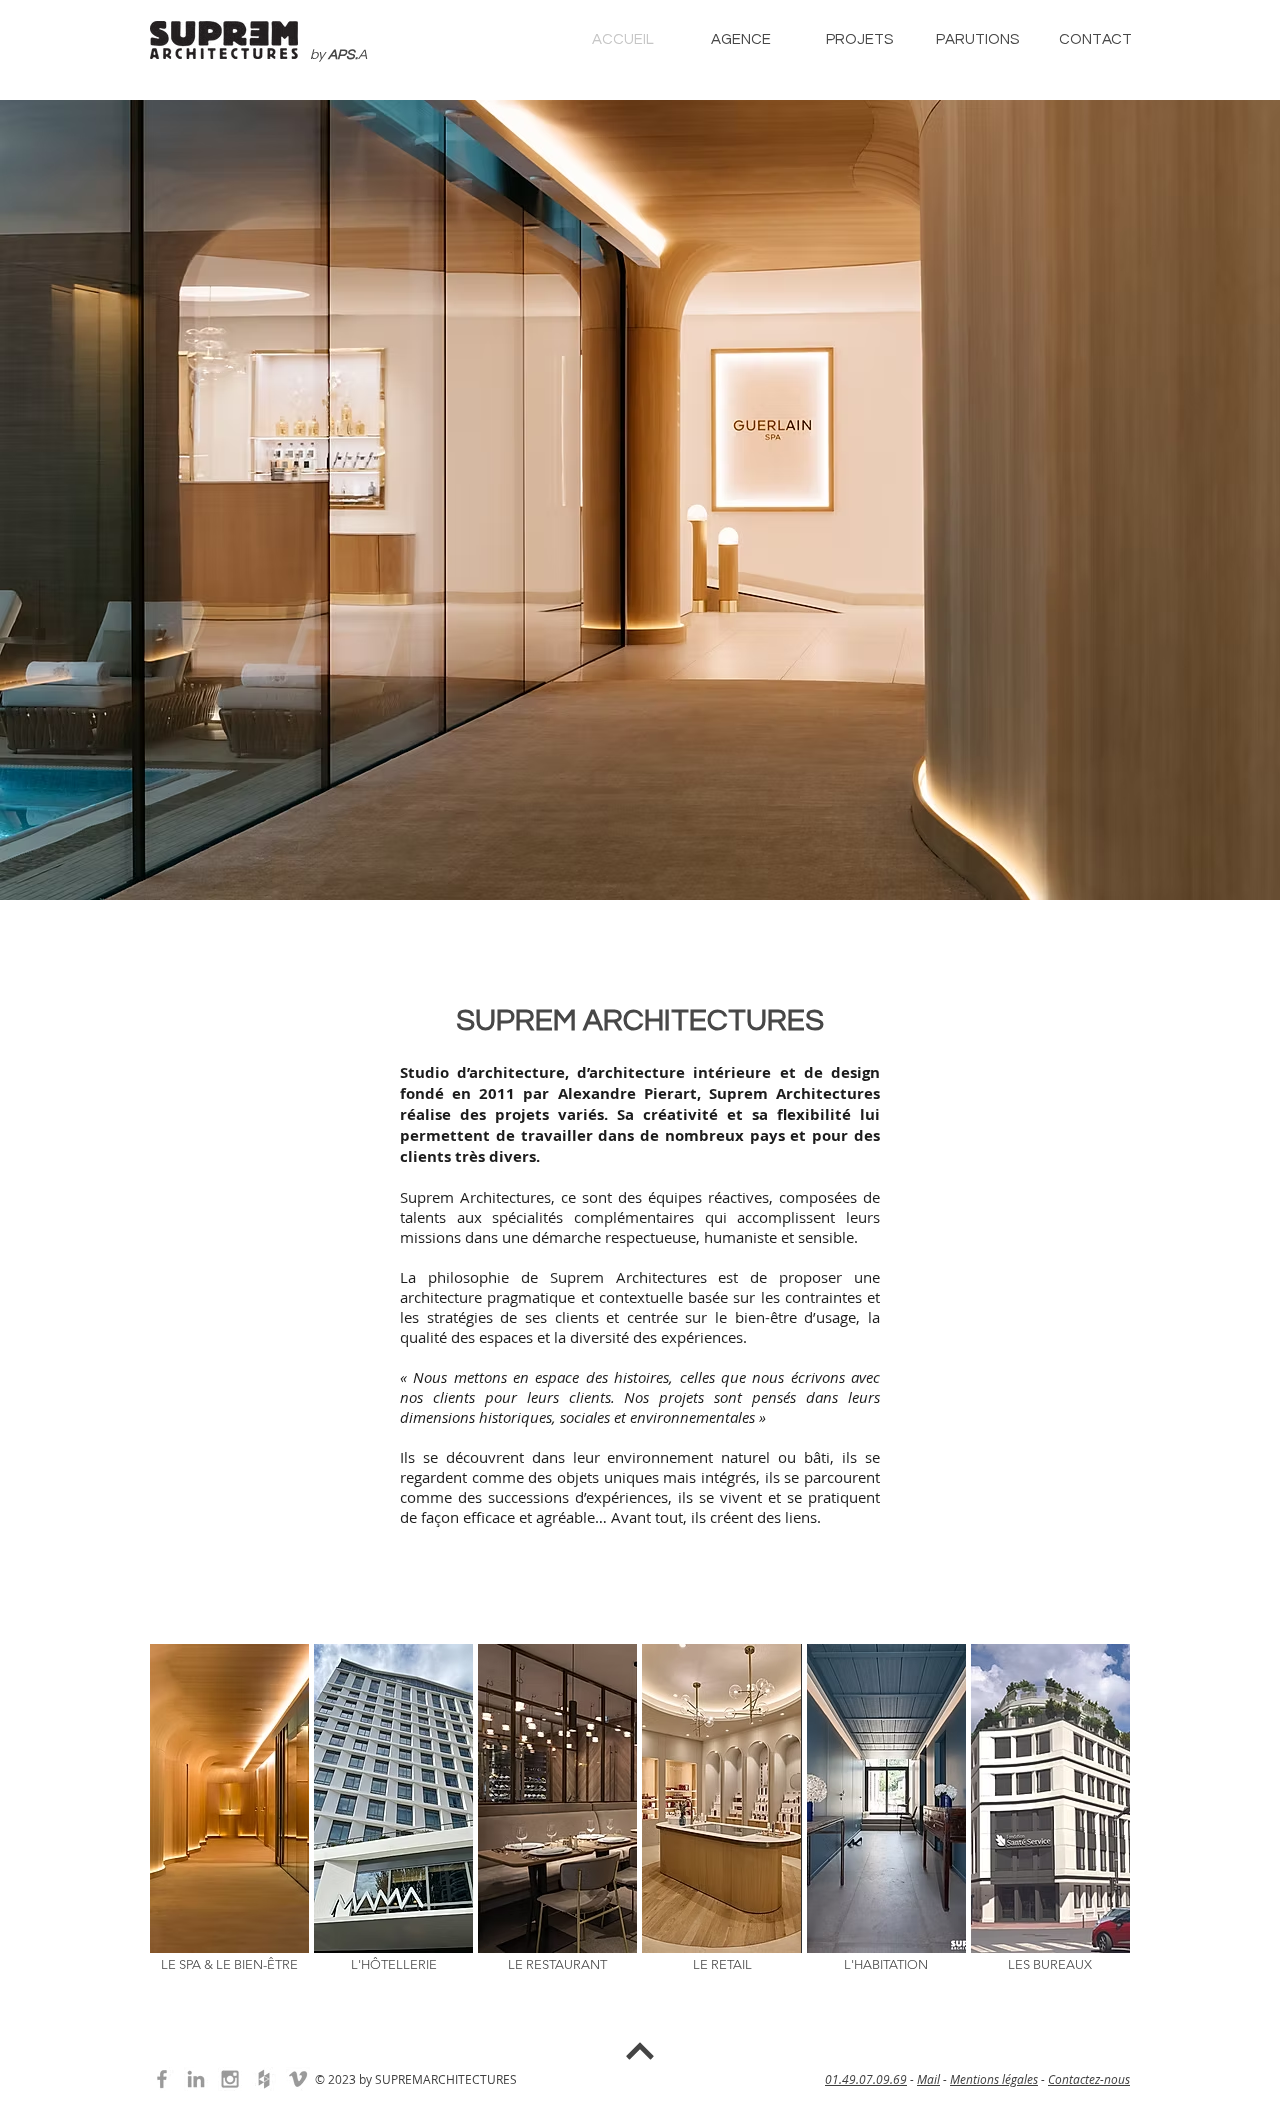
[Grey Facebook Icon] (162, 2079)
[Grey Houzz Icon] (264, 2079)
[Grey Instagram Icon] (230, 2079)
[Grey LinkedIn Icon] (196, 2079)
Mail (928, 2079)
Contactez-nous (1089, 2079)
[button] (741, 39)
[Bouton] (640, 2053)
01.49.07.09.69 (866, 2079)
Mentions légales (994, 2079)
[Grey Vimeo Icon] (298, 2079)
